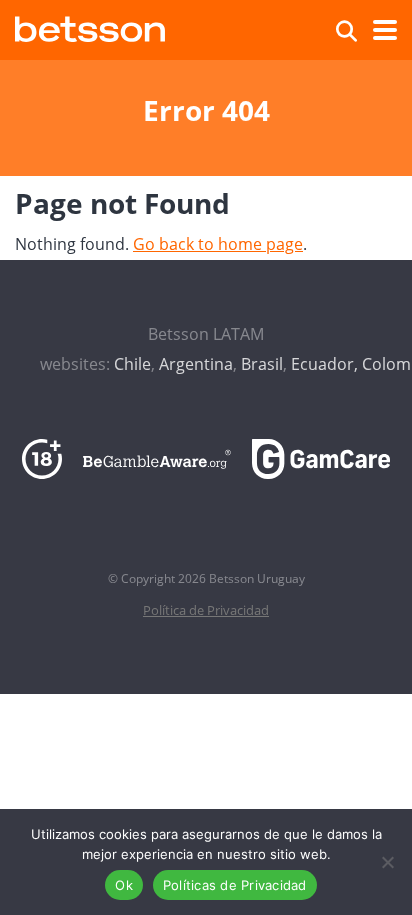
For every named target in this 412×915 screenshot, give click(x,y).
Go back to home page (218, 244)
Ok (124, 885)
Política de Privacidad (206, 610)
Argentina (196, 364)
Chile (132, 364)
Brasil (262, 364)
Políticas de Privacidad (235, 885)
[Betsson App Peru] (90, 26)
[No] (387, 862)
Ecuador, (324, 364)
